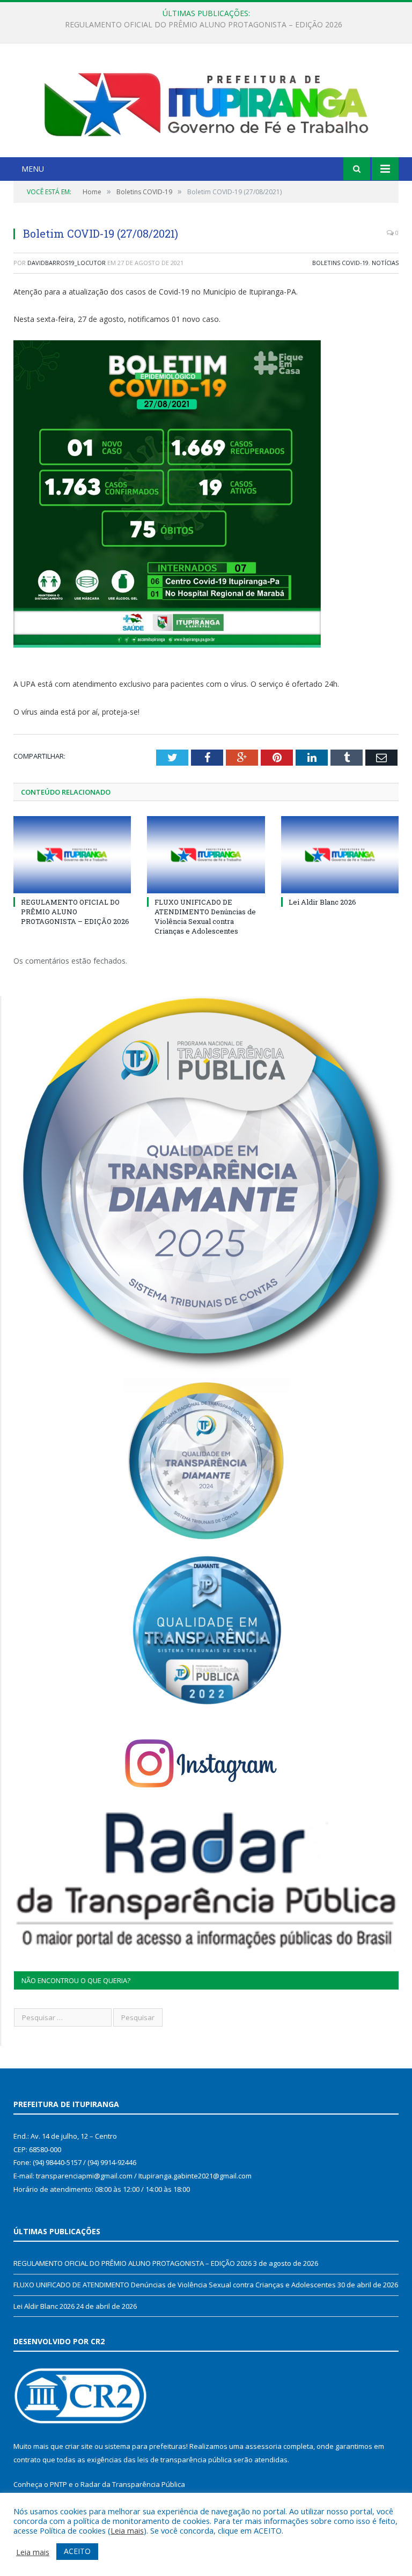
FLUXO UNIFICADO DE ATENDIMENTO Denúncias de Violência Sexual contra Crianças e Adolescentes (203, 25)
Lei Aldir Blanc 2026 (322, 902)
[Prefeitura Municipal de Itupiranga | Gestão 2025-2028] (206, 102)
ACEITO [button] (77, 2551)
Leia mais (127, 2530)
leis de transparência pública (185, 2460)
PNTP (58, 2484)
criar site (79, 2446)
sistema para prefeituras (145, 2446)
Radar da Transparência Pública (133, 2484)
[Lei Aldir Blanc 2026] (340, 854)
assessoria (263, 2446)
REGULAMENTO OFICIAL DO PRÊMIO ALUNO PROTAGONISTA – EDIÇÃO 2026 (75, 912)
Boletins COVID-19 (340, 263)
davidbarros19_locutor (67, 263)
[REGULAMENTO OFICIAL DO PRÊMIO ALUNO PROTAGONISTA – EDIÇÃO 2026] (72, 854)
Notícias (385, 263)
